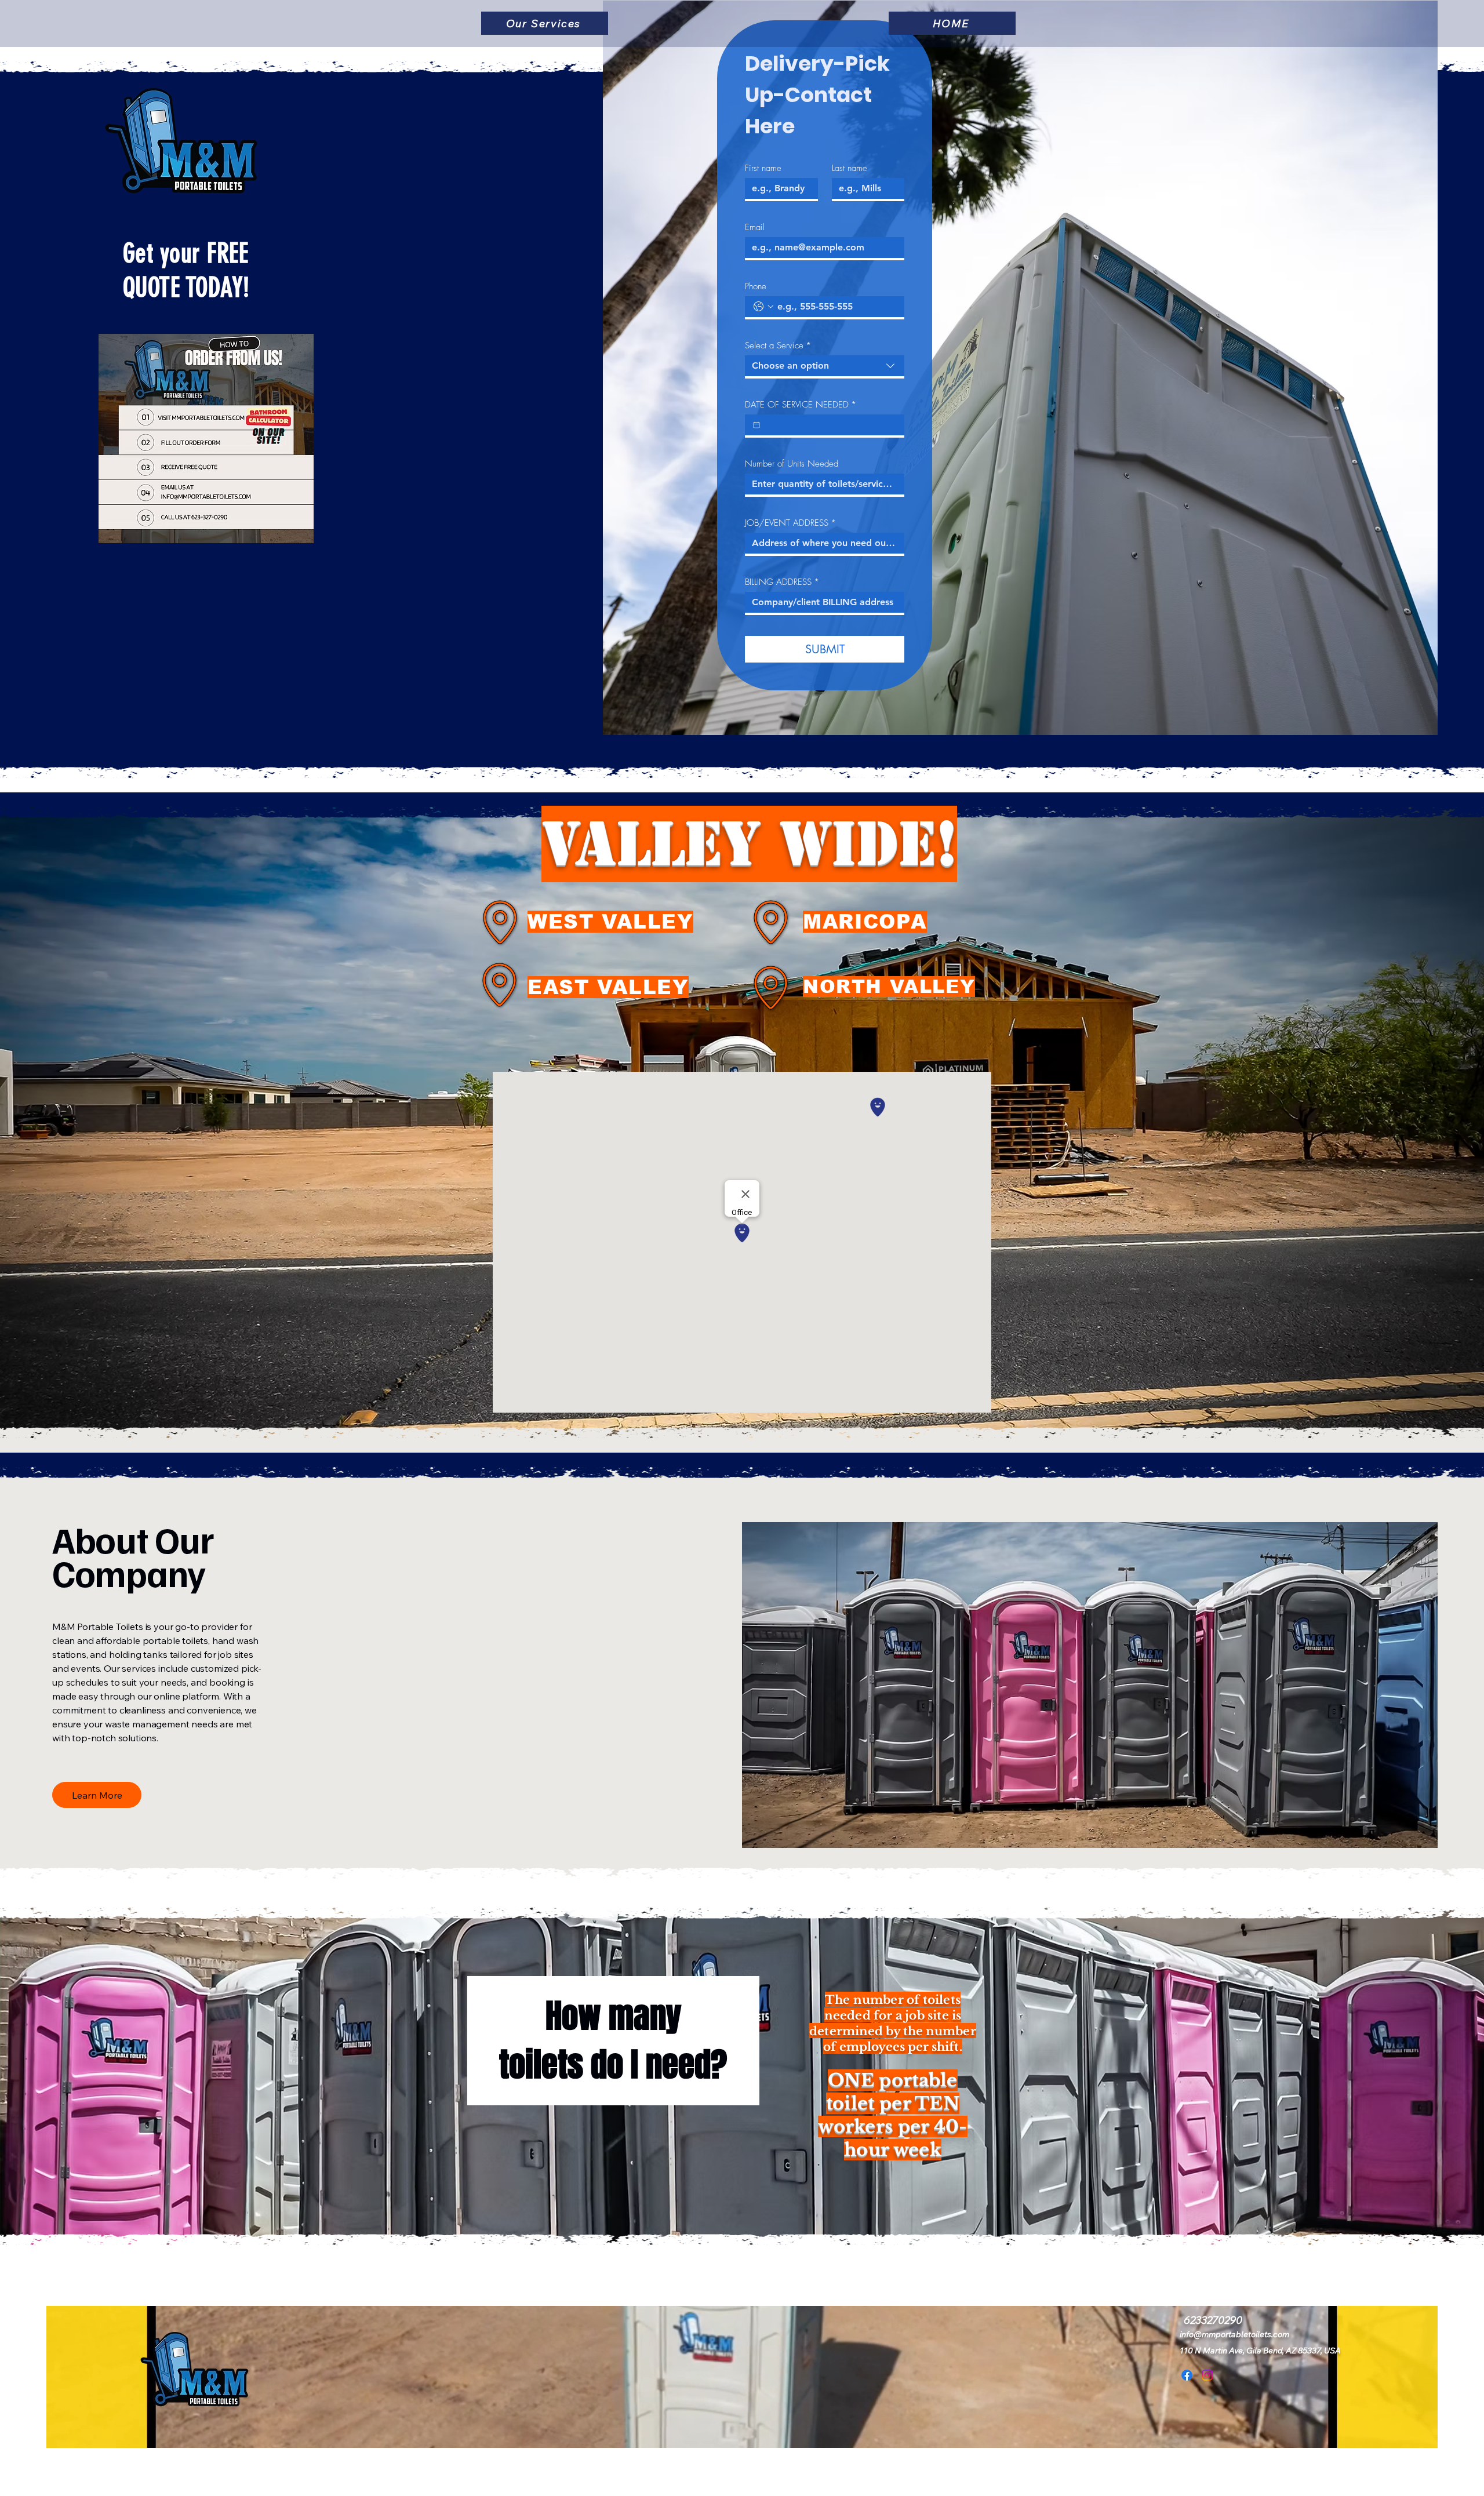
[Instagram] (1207, 2375)
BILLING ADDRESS (782, 582)
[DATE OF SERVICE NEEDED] (756, 425)
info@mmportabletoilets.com (1234, 2334)
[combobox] (825, 367)
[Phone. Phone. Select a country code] (763, 307)
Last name (850, 168)
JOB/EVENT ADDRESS (790, 523)
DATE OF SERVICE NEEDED (801, 405)
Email (755, 227)
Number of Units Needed (792, 464)
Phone (756, 286)
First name (763, 168)
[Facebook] (1187, 2375)
